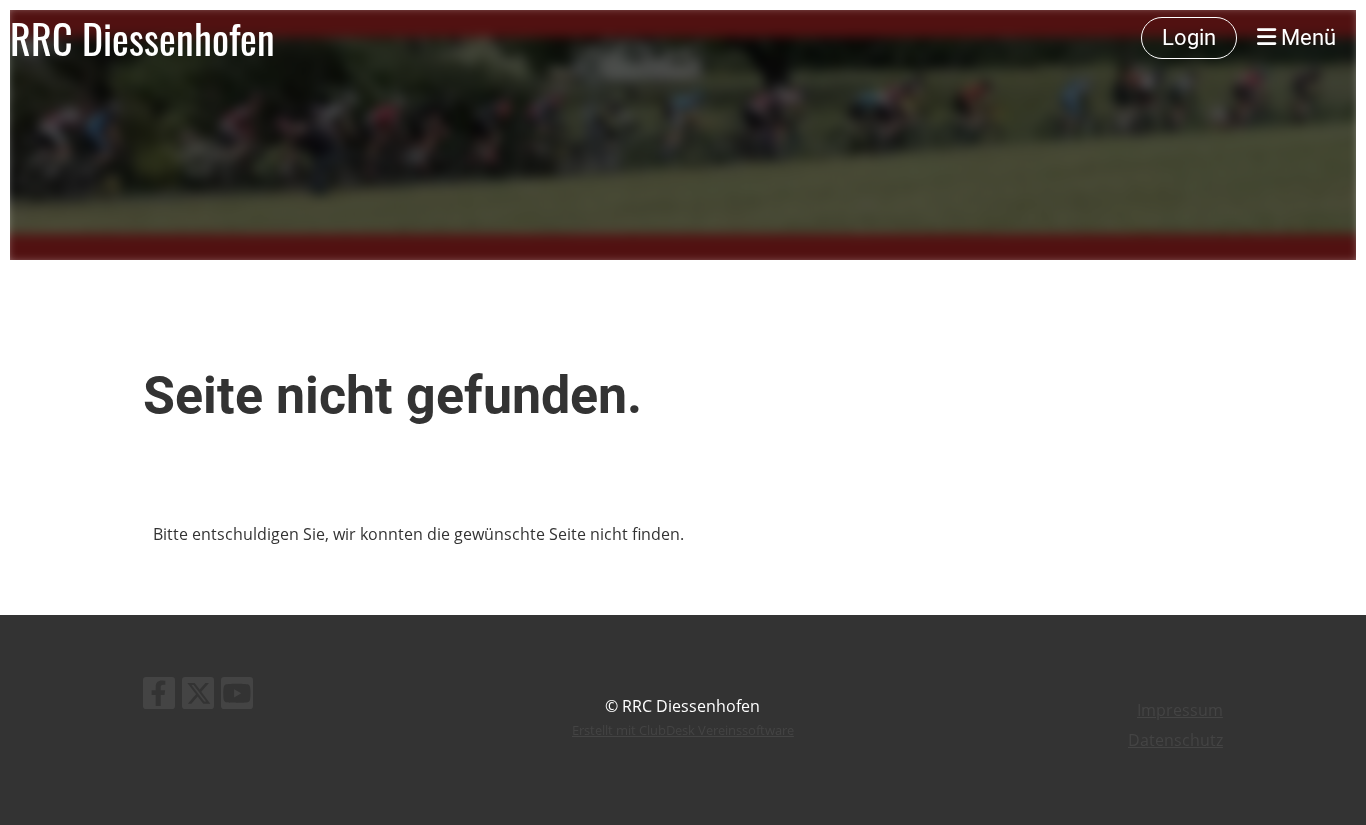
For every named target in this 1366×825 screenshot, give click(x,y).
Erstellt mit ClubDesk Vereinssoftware (683, 730)
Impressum (1180, 710)
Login (1189, 37)
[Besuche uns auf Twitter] (198, 696)
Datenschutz (1175, 740)
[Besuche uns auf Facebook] (159, 696)
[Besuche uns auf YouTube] (237, 696)
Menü (1306, 37)
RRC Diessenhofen (142, 38)
